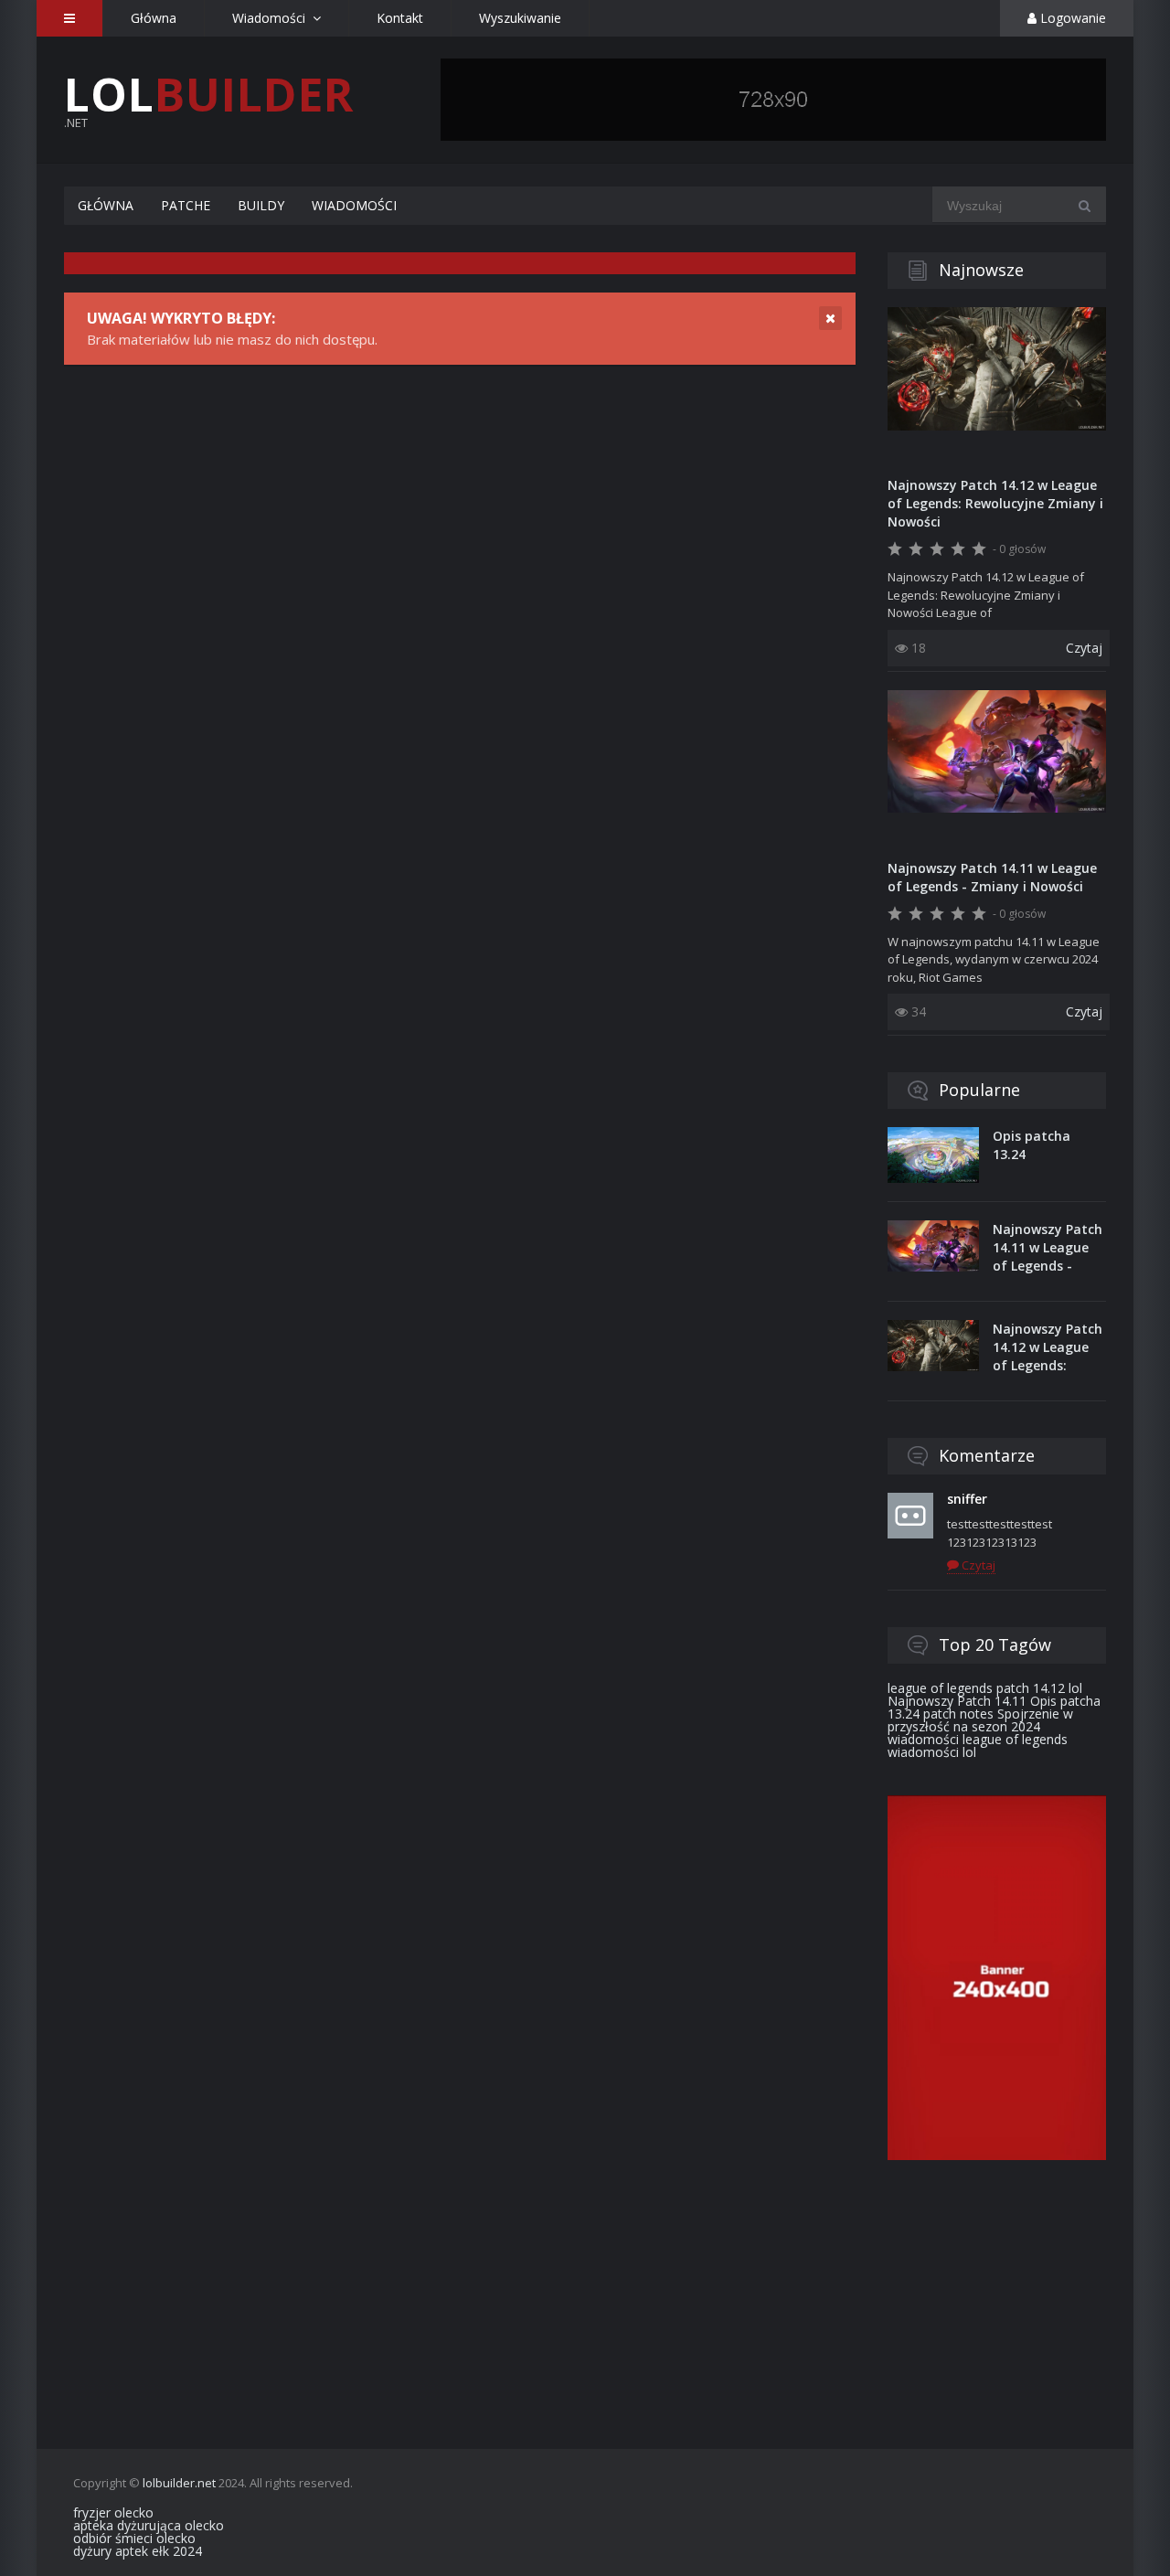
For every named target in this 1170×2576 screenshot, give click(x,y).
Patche (186, 205)
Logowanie (1071, 18)
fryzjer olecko (113, 2512)
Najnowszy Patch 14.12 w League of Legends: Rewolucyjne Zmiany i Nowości (995, 503)
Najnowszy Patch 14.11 (957, 1701)
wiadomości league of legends (978, 1739)
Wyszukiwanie (520, 18)
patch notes (958, 1714)
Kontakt (400, 18)
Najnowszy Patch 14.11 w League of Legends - (1048, 1247)
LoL (209, 94)
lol (1075, 1688)
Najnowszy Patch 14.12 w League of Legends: (1048, 1347)
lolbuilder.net (179, 2483)
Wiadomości (354, 205)
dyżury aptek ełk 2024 (138, 2551)
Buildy (261, 205)
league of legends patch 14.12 (976, 1688)
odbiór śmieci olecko (134, 2538)
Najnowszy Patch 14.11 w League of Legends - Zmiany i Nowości (992, 877)
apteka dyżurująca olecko (149, 2525)
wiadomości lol (932, 1752)
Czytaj (1084, 648)
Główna (154, 18)
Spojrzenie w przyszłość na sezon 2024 (980, 1720)
